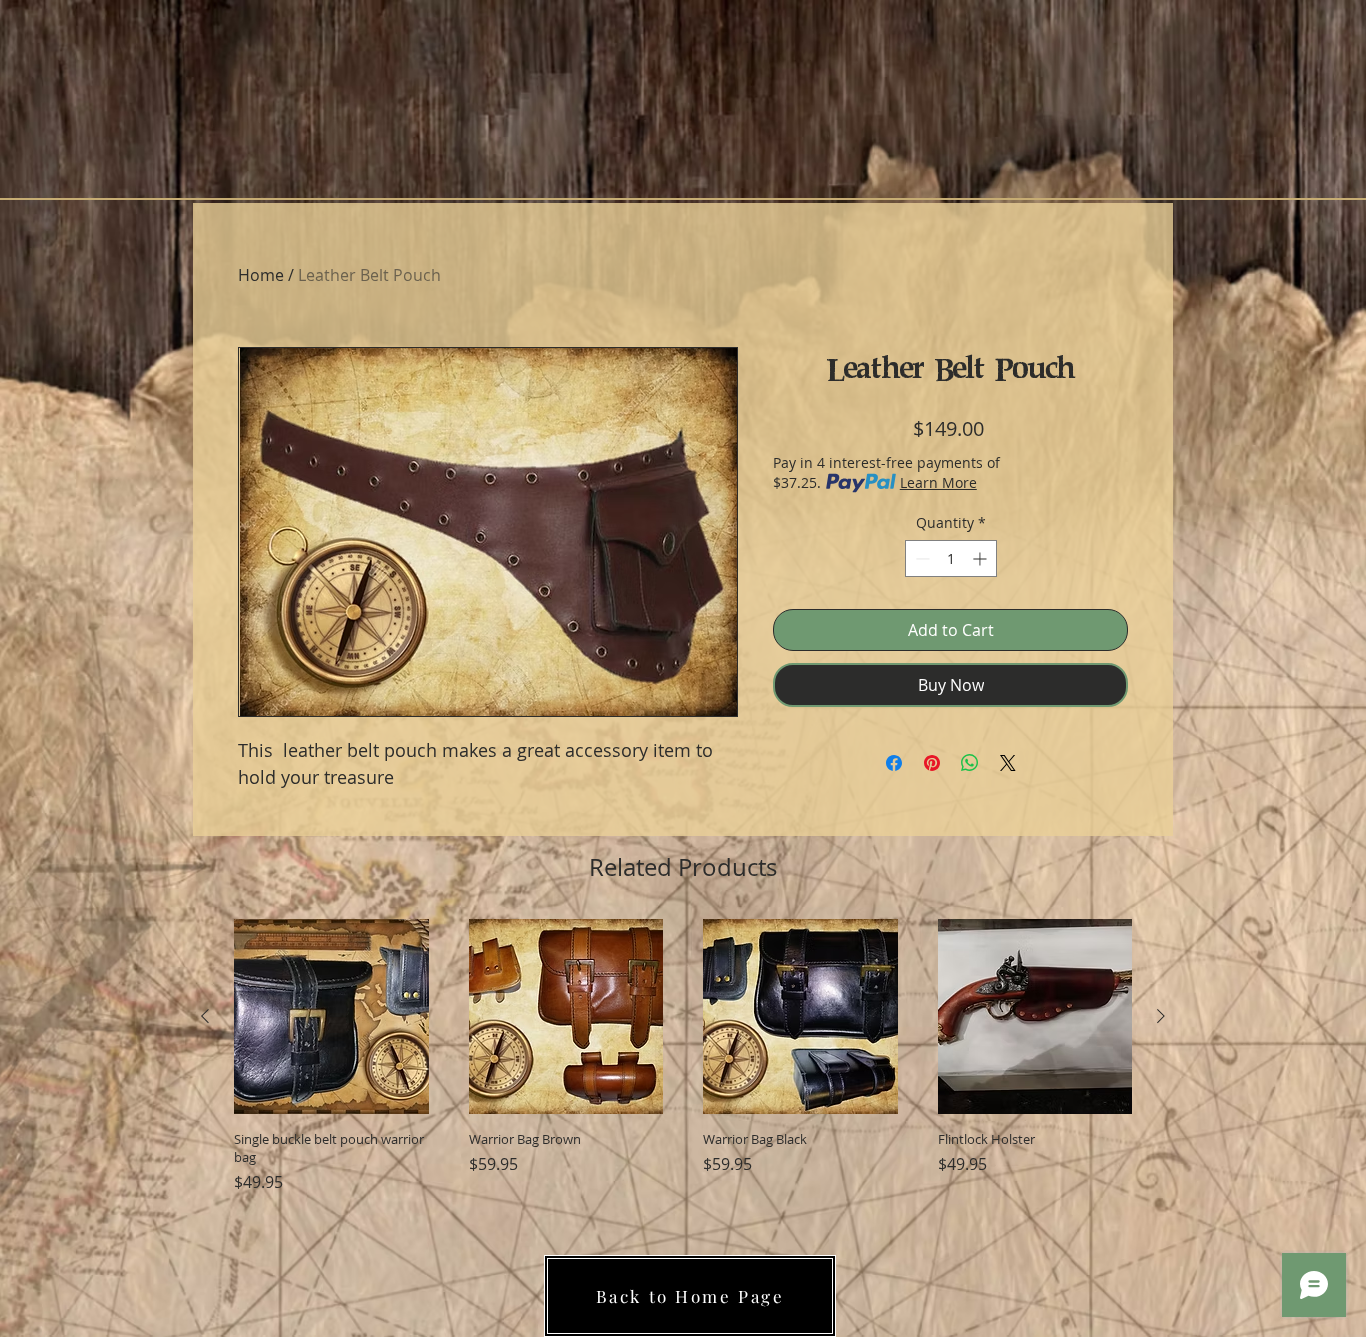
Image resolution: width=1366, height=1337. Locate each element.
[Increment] (981, 558)
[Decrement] (920, 558)
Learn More (938, 482)
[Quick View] (331, 1016)
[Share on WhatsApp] (970, 763)
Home (261, 275)
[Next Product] (1161, 1016)
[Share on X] (1008, 763)
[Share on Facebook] (894, 763)
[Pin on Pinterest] (932, 763)
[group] (683, 1056)
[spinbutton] (951, 558)
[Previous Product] (205, 1016)
